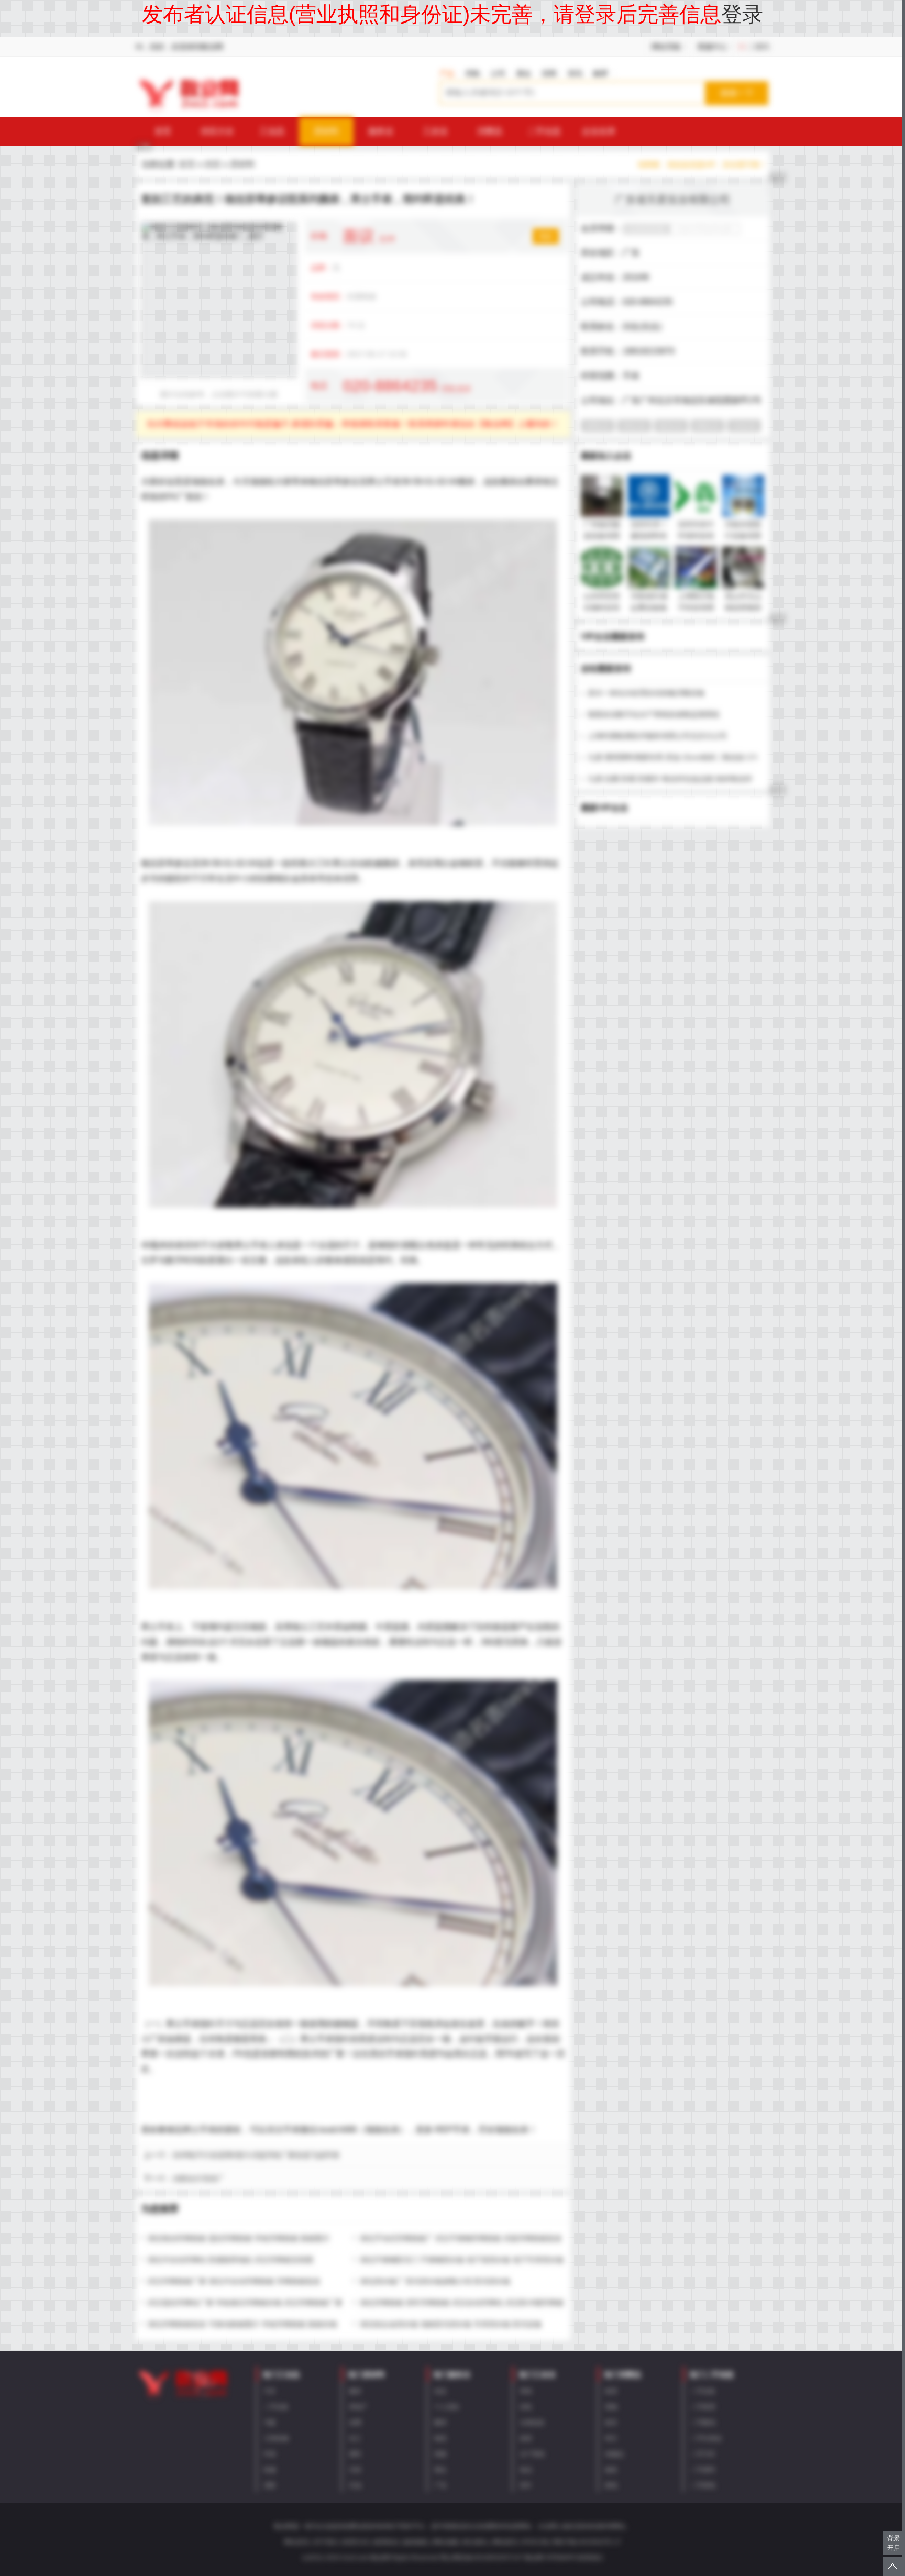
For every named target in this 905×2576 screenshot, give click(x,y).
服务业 (381, 131)
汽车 (270, 2391)
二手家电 (703, 2485)
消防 (270, 2485)
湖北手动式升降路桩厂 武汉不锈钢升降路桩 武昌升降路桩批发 (461, 2238)
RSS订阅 (536, 2542)
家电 (611, 2485)
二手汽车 (703, 2454)
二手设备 (276, 2407)
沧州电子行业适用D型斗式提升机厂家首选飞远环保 (256, 2155)
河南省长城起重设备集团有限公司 (649, 607)
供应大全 (217, 131)
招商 (549, 73)
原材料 (326, 131)
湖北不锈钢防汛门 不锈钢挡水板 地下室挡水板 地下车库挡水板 (462, 2260)
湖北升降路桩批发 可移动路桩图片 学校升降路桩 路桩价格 (242, 2324)
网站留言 (505, 2542)
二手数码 (703, 2423)
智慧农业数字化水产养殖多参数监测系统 (654, 714)
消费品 (490, 131)
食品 (526, 2470)
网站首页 (296, 2542)
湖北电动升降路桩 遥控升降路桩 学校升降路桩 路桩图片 (239, 2238)
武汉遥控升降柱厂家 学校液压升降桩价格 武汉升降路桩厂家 (245, 2303)
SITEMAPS (561, 2558)
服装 (611, 2470)
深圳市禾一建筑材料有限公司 (649, 536)
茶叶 (526, 2485)
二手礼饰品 (706, 2438)
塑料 (355, 2454)
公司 (498, 73)
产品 (447, 73)
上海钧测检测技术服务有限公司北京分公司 (657, 736)
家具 (611, 2423)
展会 (524, 73)
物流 (440, 2438)
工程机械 (276, 2438)
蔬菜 (526, 2438)
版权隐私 (416, 2542)
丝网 (355, 2423)
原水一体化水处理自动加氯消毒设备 (646, 693)
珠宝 (611, 2438)
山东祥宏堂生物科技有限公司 (602, 607)
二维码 (758, 47)
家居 (611, 2391)
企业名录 (599, 131)
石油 (355, 2485)
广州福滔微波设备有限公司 (602, 536)
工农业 (435, 131)
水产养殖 (532, 2454)
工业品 (272, 131)
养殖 (526, 2391)
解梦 (601, 73)
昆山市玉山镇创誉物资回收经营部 (743, 607)
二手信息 (544, 131)
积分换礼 (476, 2542)
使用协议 (386, 2542)
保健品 (614, 2454)
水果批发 (532, 2423)
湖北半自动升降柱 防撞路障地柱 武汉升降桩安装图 (230, 2260)
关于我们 (326, 2542)
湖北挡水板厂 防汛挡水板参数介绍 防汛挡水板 (435, 2281)
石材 (355, 2470)
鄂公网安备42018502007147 (482, 2558)
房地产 (358, 2407)
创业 (440, 2391)
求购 (472, 73)
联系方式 (356, 2542)
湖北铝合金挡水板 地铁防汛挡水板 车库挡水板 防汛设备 (451, 2324)
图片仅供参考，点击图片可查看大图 (219, 394)
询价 (546, 236)
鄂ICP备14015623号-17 (587, 2542)
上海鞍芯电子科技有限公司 (696, 607)
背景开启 (893, 2543)
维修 (440, 2454)
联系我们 (591, 2558)
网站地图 (446, 2542)
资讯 (575, 73)
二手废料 (703, 2470)
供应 (213, 164)
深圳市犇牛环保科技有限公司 (696, 536)
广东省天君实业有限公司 (672, 200)
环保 (270, 2454)
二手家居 (703, 2407)
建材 (355, 2391)
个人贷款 (447, 2407)
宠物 (611, 2407)
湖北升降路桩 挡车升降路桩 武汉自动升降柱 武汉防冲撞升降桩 (462, 2303)
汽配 (270, 2423)
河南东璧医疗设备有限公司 (743, 536)
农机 (526, 2407)
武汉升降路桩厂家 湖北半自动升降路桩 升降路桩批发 (234, 2281)
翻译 (440, 2423)
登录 (742, 14)
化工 (355, 2438)
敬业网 (534, 2558)
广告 (440, 2485)
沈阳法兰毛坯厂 (198, 2179)
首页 (163, 131)
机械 (270, 2470)
